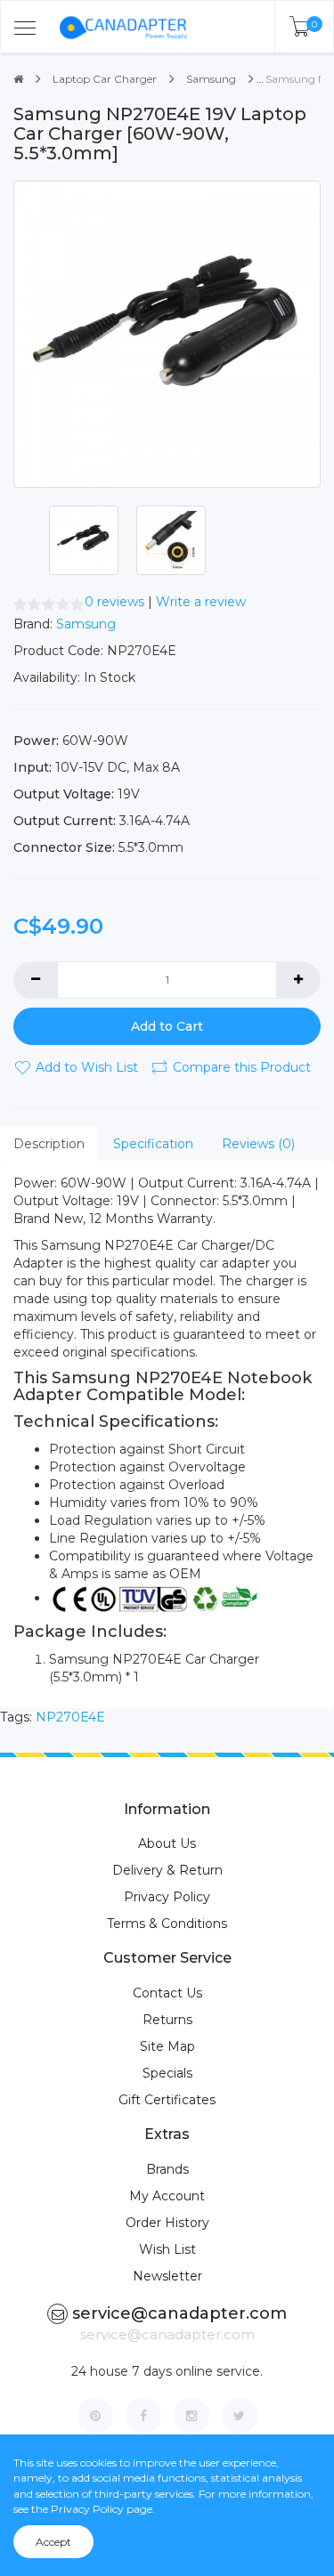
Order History (167, 2223)
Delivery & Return (167, 1870)
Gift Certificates (167, 2100)
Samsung (211, 79)
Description (49, 1144)
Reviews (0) (258, 1144)
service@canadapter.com (179, 2313)
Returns (167, 2020)
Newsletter (167, 2276)
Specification (153, 1144)
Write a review (201, 602)
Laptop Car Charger (105, 79)
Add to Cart (167, 1026)
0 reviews (114, 602)
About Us (167, 1843)
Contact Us (167, 1993)
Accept (53, 2542)
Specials (167, 2073)
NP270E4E (70, 1717)
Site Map (167, 2046)
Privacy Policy (167, 1897)
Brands (167, 2169)
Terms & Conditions (167, 1924)
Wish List (167, 2249)
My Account (167, 2196)
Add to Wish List (87, 1067)
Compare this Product (242, 1067)
